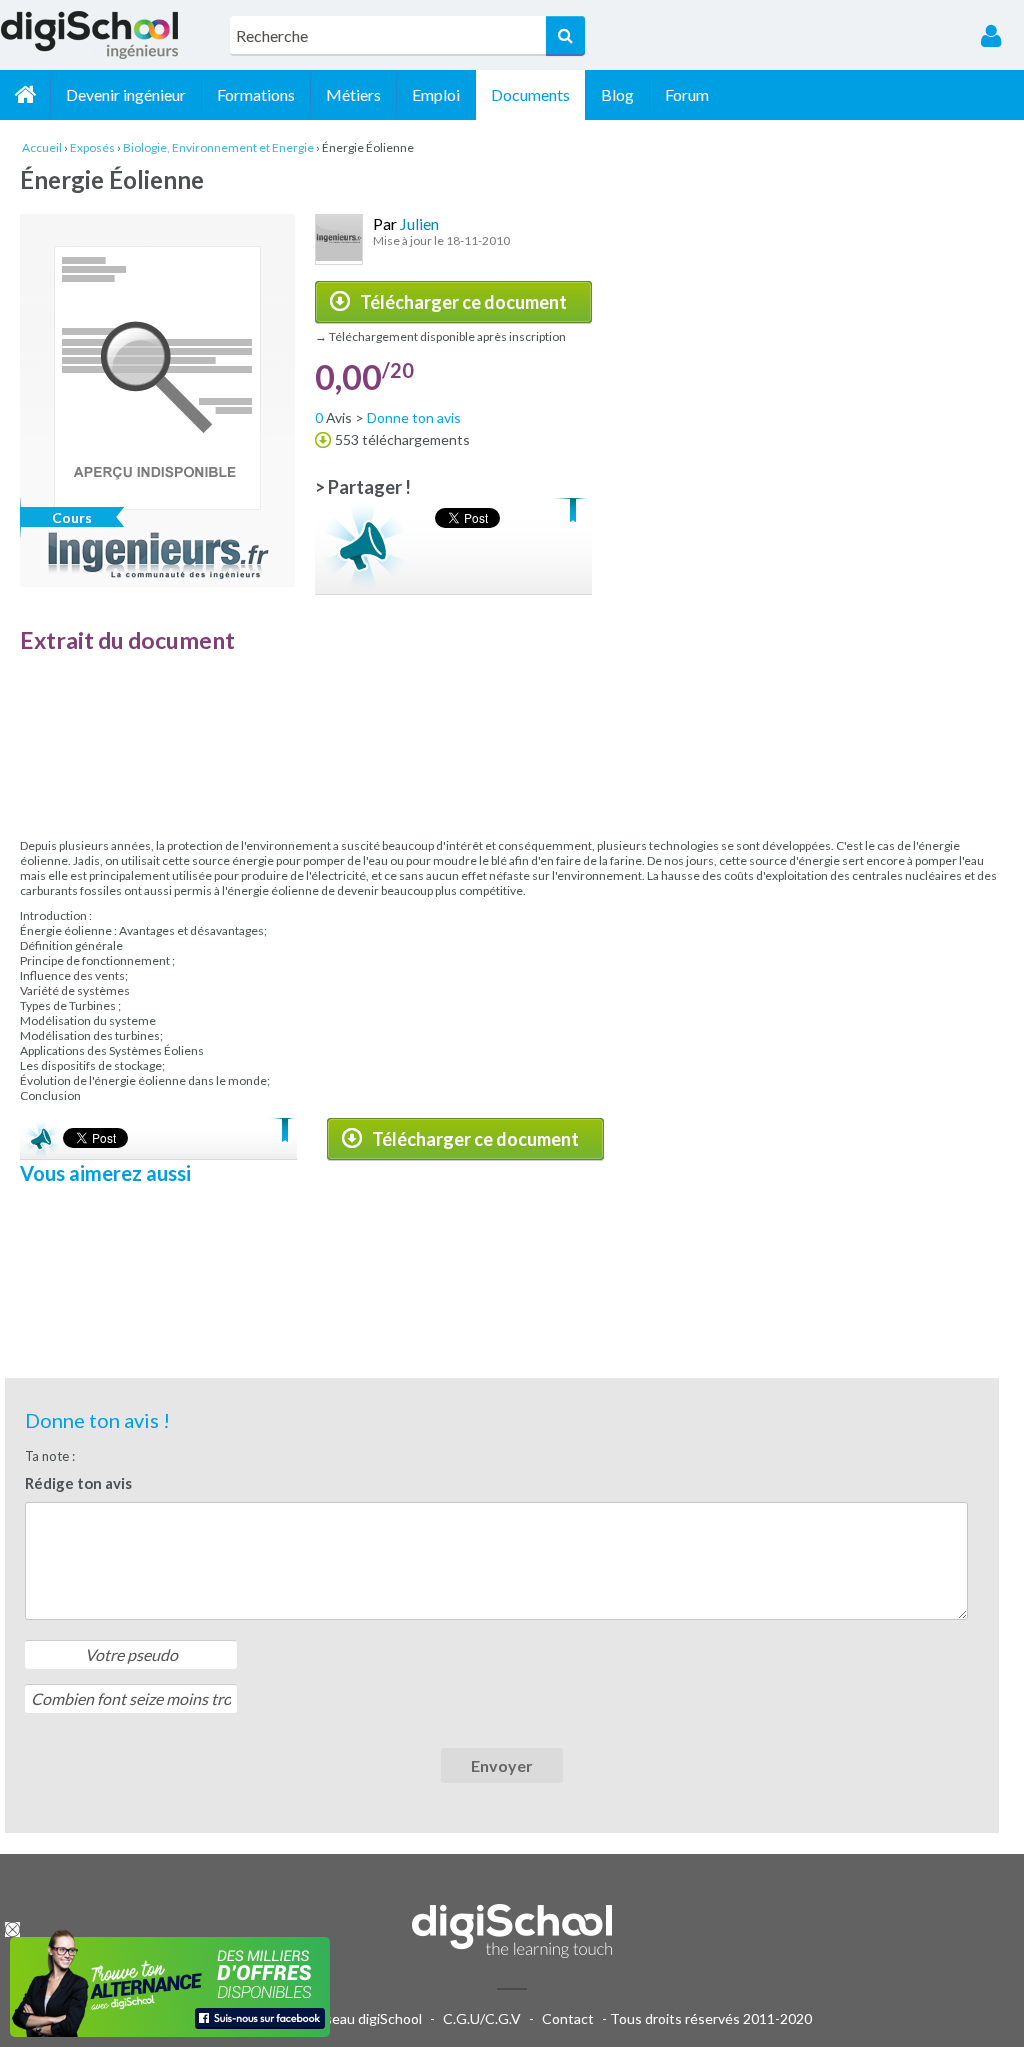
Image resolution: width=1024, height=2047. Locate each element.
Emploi (436, 94)
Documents (530, 94)
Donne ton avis (414, 417)
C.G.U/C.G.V (482, 2018)
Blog (617, 94)
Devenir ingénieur (126, 94)
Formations (256, 94)
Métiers (353, 94)
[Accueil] (25, 95)
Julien (419, 223)
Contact (568, 2018)
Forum (687, 94)
